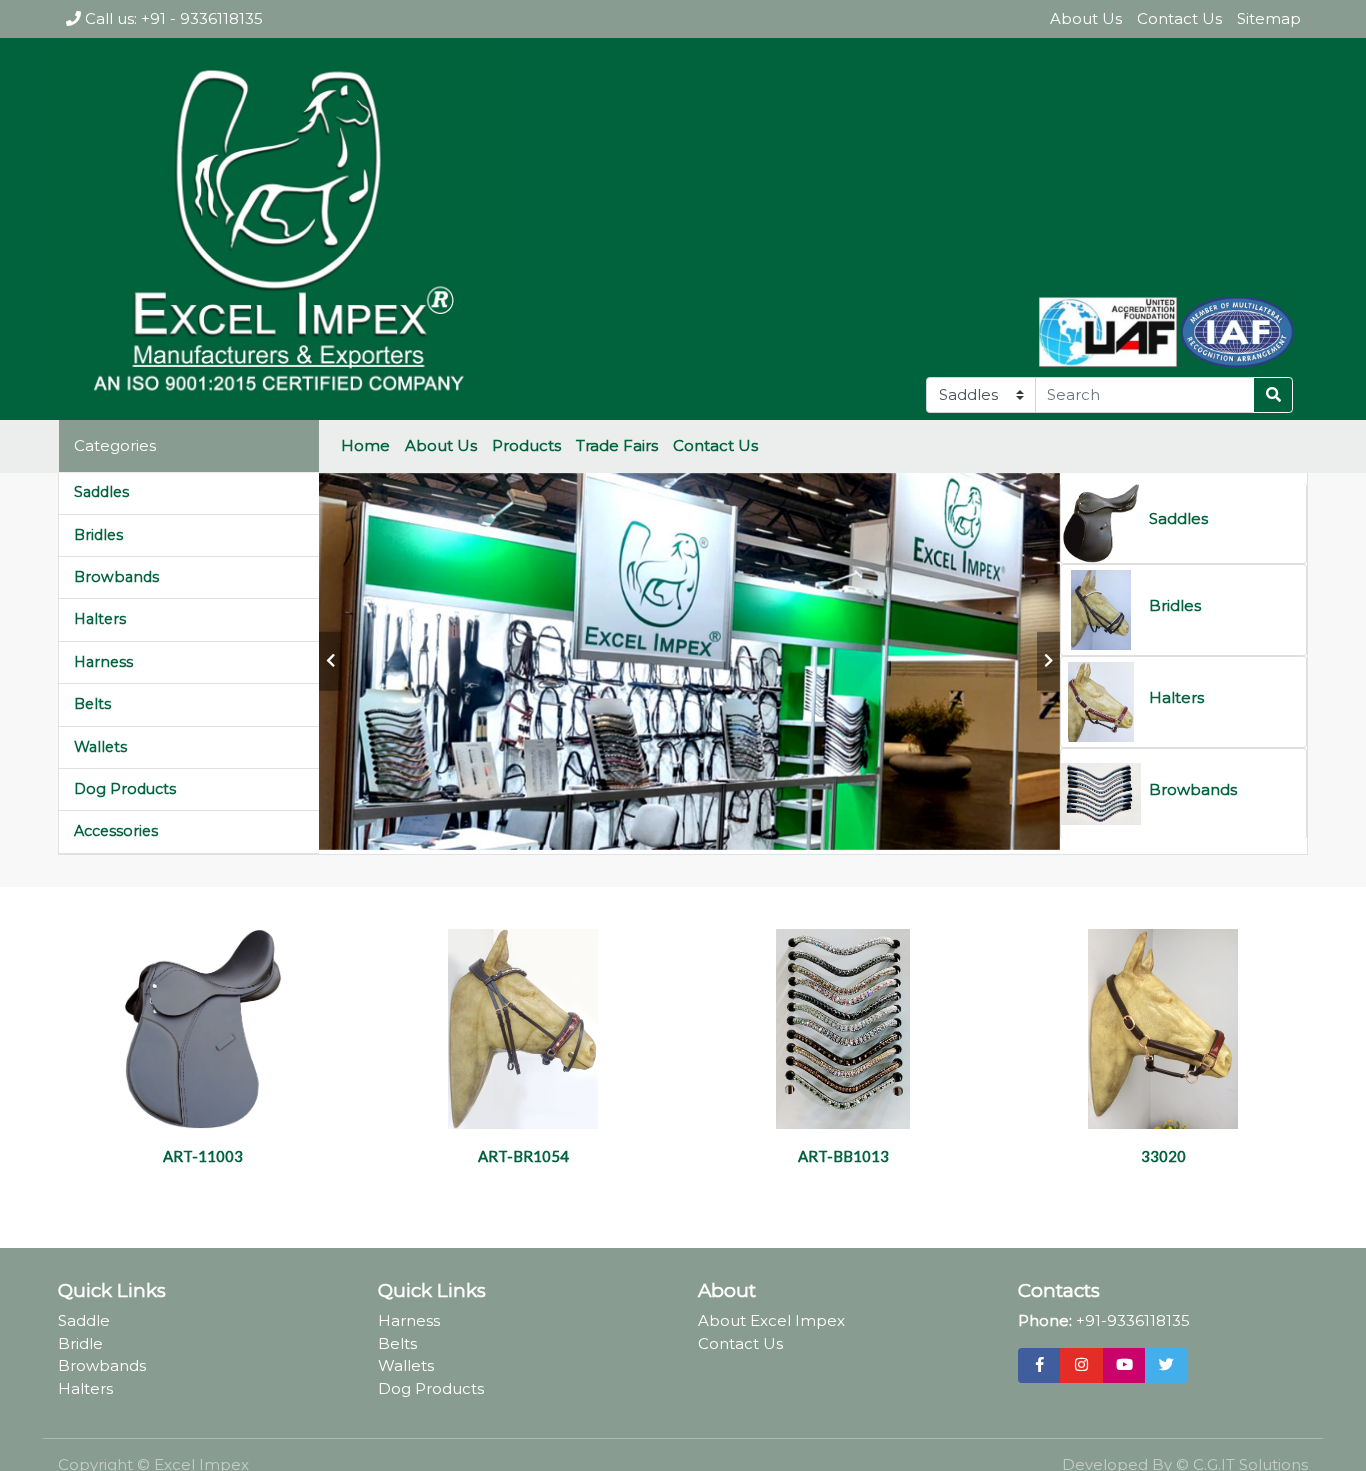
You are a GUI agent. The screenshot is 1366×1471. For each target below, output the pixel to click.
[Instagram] (1081, 1366)
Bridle (80, 1343)
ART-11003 (203, 1156)
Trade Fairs (617, 445)
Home (365, 445)
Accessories (116, 831)
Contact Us (1179, 18)
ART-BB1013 (843, 1156)
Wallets (100, 747)
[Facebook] (1039, 1366)
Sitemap (1269, 18)
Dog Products (125, 789)
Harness (103, 662)
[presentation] (330, 661)
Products (526, 445)
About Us (1086, 18)
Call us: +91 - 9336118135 (172, 18)
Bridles (98, 535)
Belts (92, 704)
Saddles (101, 492)
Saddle (84, 1320)
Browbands (116, 577)
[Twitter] (1166, 1366)
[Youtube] (1124, 1366)
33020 (1163, 1156)
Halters (100, 619)
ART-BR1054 (523, 1156)
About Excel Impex (771, 1320)
